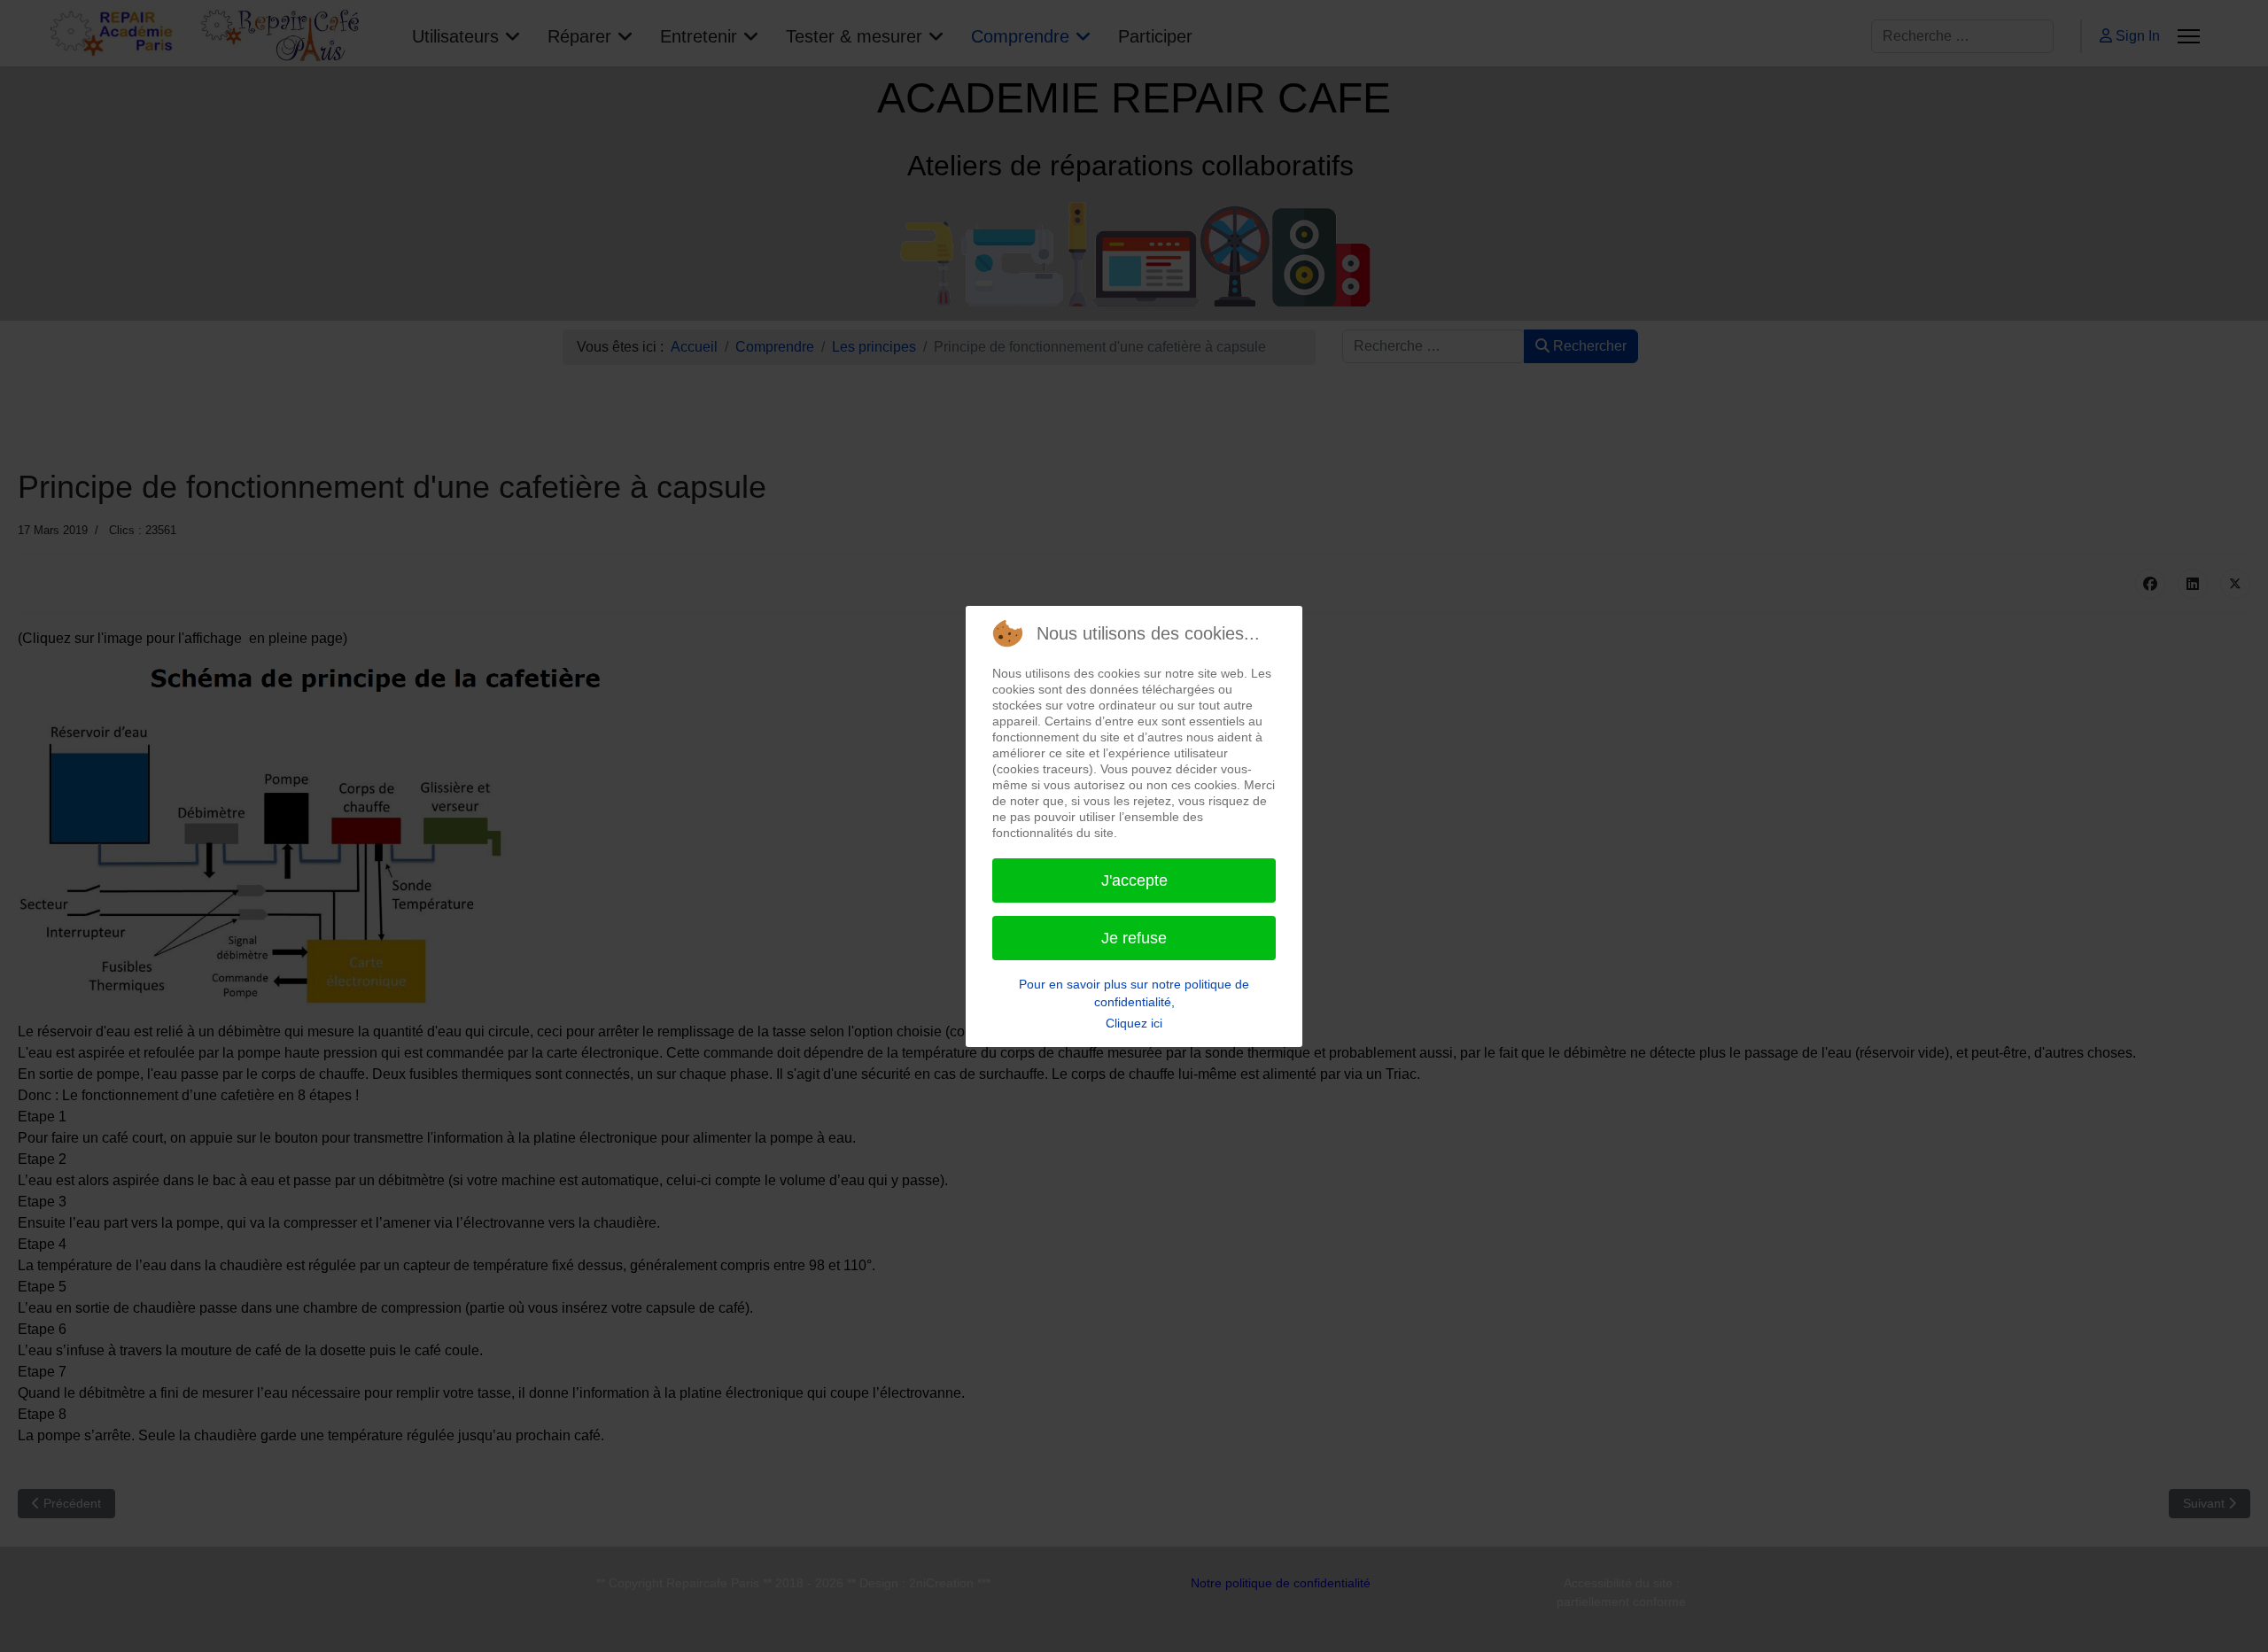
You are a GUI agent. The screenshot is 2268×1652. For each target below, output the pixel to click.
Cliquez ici (1134, 1023)
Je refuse (1134, 938)
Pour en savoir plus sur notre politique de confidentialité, (1134, 993)
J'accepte (1134, 880)
